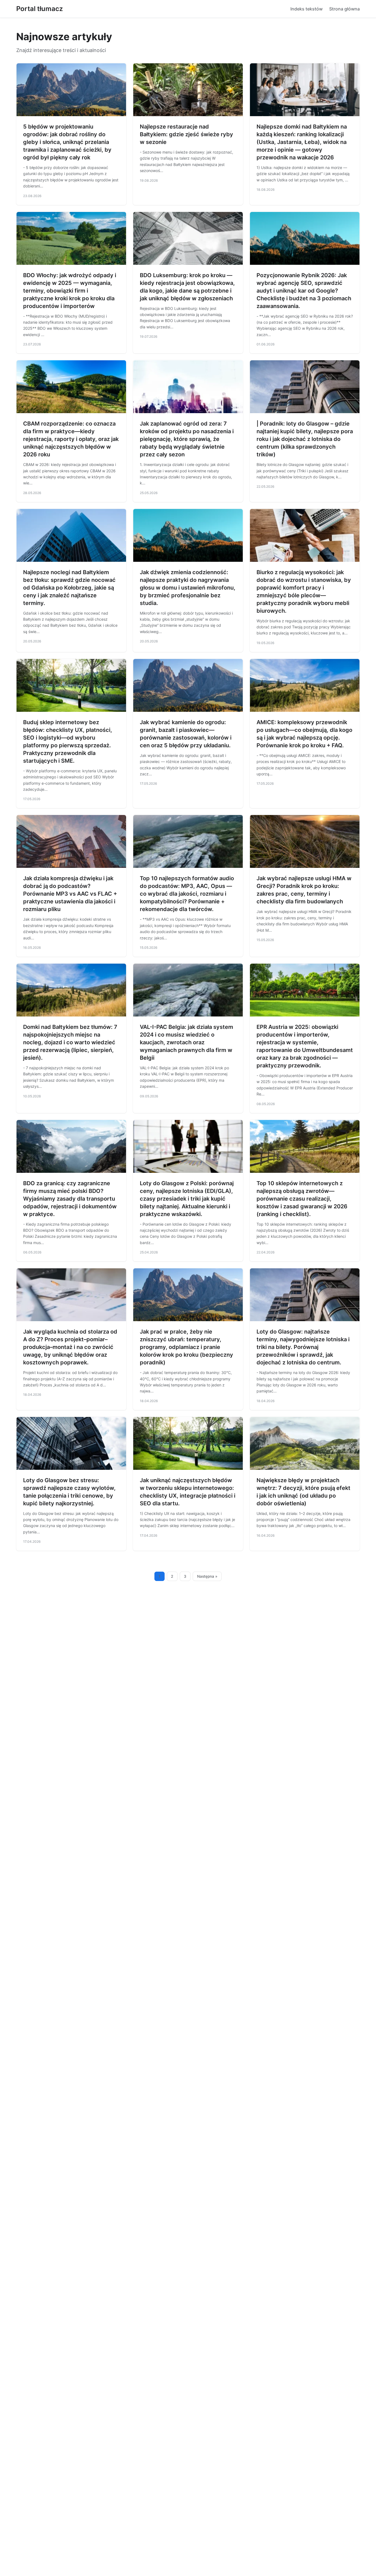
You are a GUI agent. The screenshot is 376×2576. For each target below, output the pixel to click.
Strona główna (344, 9)
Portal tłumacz (39, 9)
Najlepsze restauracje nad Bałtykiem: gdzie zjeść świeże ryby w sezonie (186, 134)
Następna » (207, 1576)
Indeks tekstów (306, 9)
